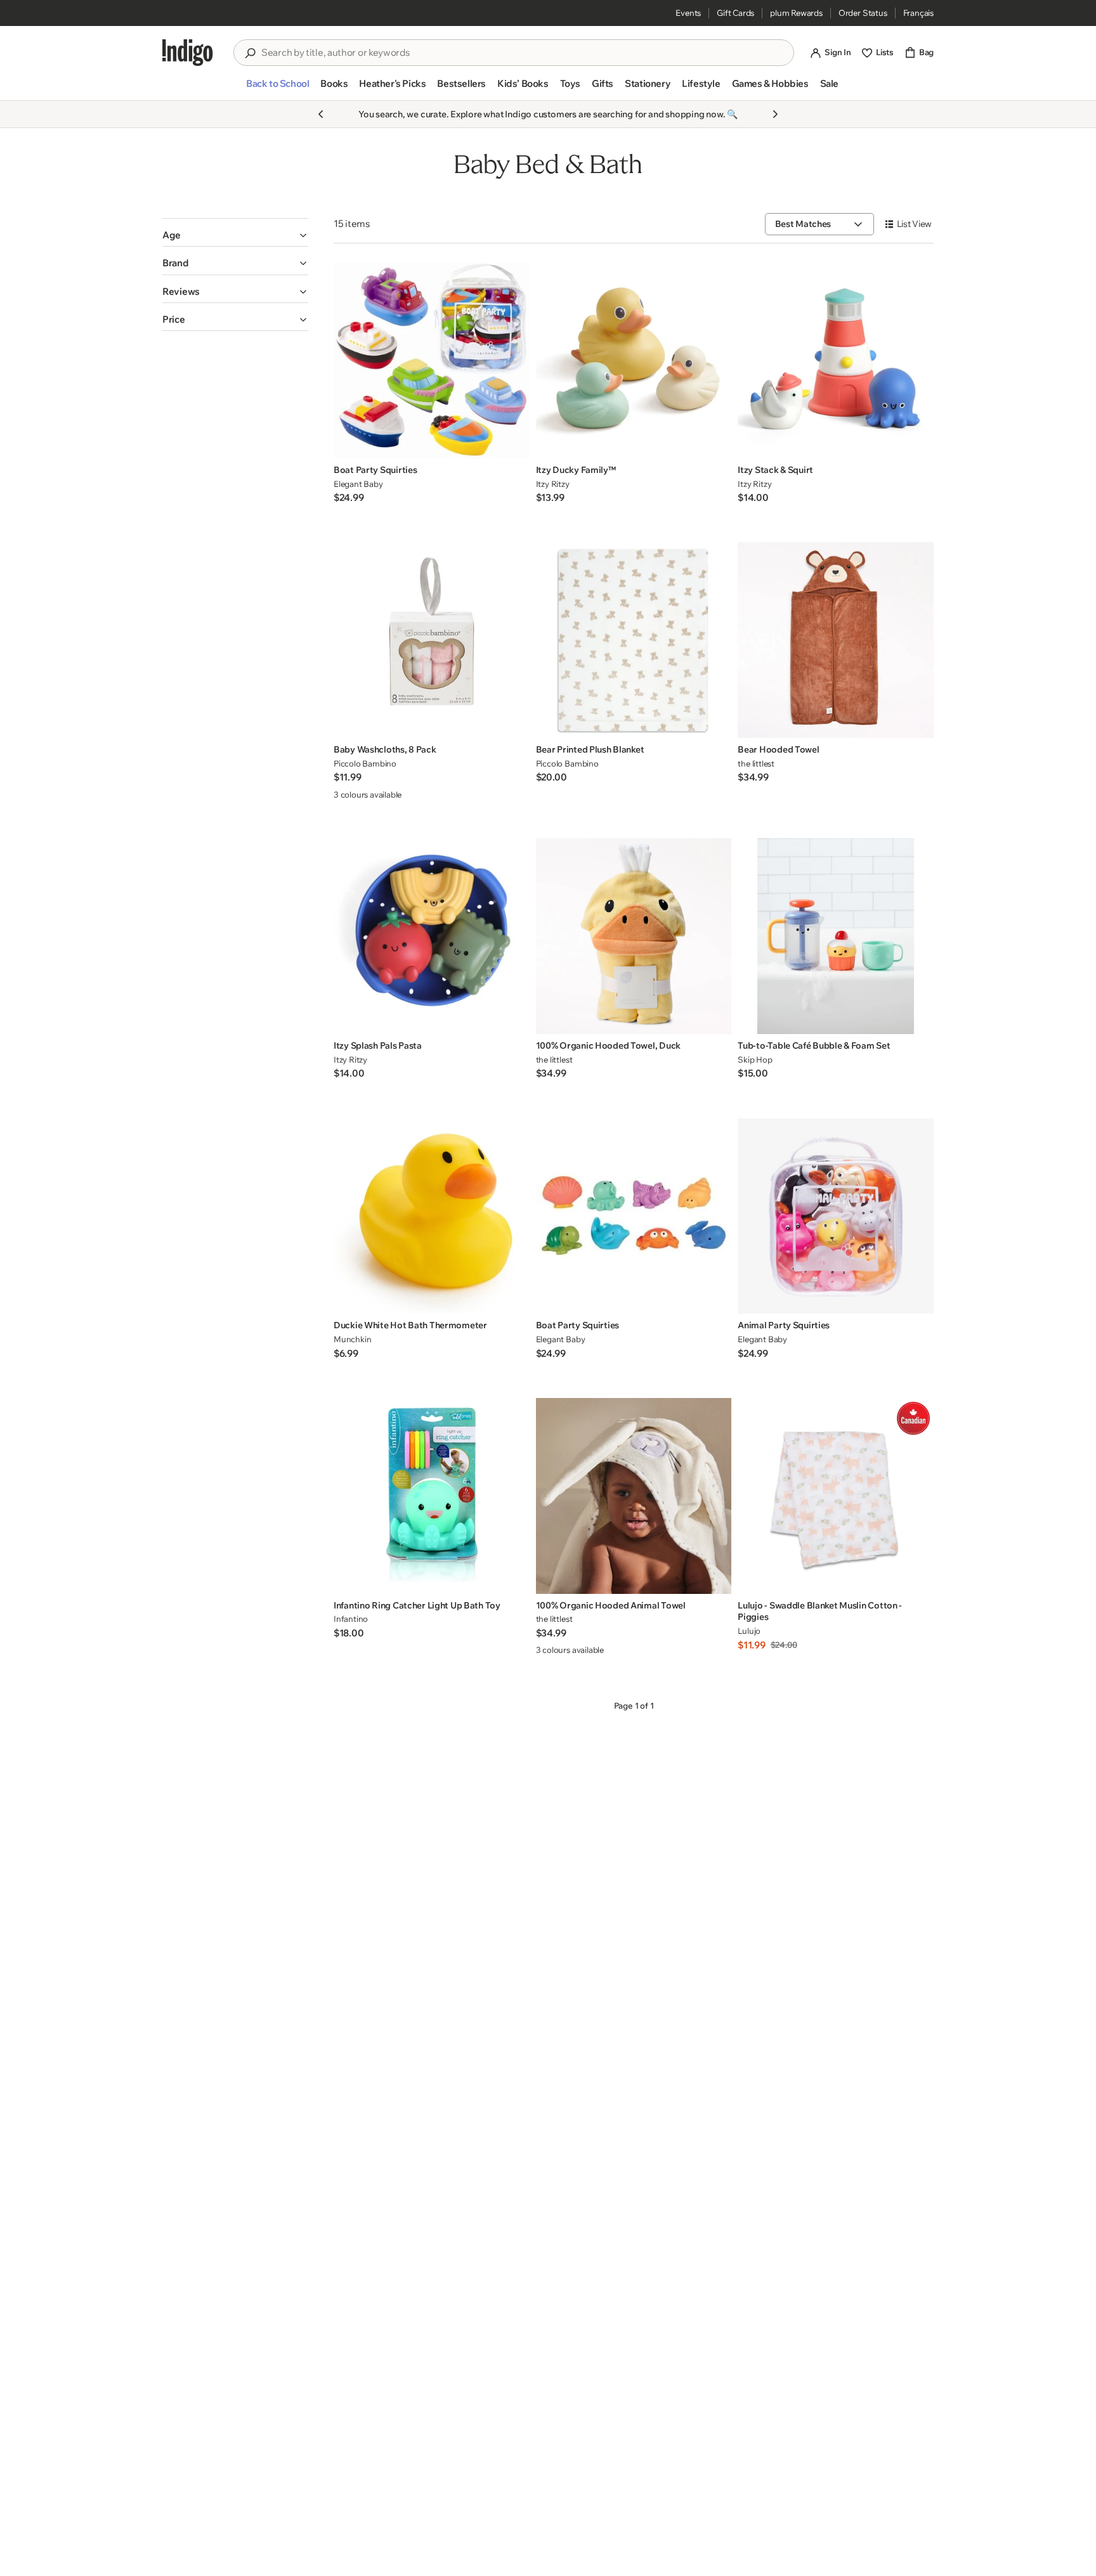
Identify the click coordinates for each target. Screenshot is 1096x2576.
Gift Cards (735, 13)
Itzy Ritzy (553, 484)
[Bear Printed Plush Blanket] (634, 640)
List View (914, 224)
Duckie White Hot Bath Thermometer (410, 1325)
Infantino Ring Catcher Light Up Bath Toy (417, 1605)
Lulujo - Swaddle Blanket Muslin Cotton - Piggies (820, 1611)
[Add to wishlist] (516, 445)
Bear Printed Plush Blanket (590, 749)
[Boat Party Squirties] (432, 360)
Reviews (181, 291)
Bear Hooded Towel (778, 749)
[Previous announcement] (321, 114)
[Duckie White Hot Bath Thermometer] (432, 1216)
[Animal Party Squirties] (836, 1216)
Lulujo (749, 1631)
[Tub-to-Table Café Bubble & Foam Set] (836, 936)
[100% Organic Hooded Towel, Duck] (634, 936)
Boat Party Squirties (375, 470)
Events (688, 13)
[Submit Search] (250, 53)
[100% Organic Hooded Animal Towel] (634, 1496)
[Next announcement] (775, 114)
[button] (277, 89)
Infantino (351, 1619)
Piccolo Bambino (365, 763)
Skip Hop (755, 1059)
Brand (176, 263)
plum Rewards (796, 13)
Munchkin (352, 1339)
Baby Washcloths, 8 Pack (385, 749)
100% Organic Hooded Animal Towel (611, 1605)
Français (918, 13)
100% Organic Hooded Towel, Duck (608, 1045)
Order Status (863, 13)
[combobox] (523, 53)
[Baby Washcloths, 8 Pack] (432, 640)
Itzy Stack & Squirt (775, 470)
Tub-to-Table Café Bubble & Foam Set (814, 1045)
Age (172, 235)
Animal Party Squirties (784, 1325)
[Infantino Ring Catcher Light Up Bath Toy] (432, 1496)
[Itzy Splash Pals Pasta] (432, 936)
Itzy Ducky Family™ (576, 470)
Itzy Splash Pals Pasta (378, 1045)
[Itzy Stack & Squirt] (836, 360)
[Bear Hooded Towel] (836, 640)
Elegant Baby (358, 484)
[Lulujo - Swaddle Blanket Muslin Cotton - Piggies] (836, 1496)
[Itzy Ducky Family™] (634, 360)
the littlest (756, 763)
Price (174, 319)
